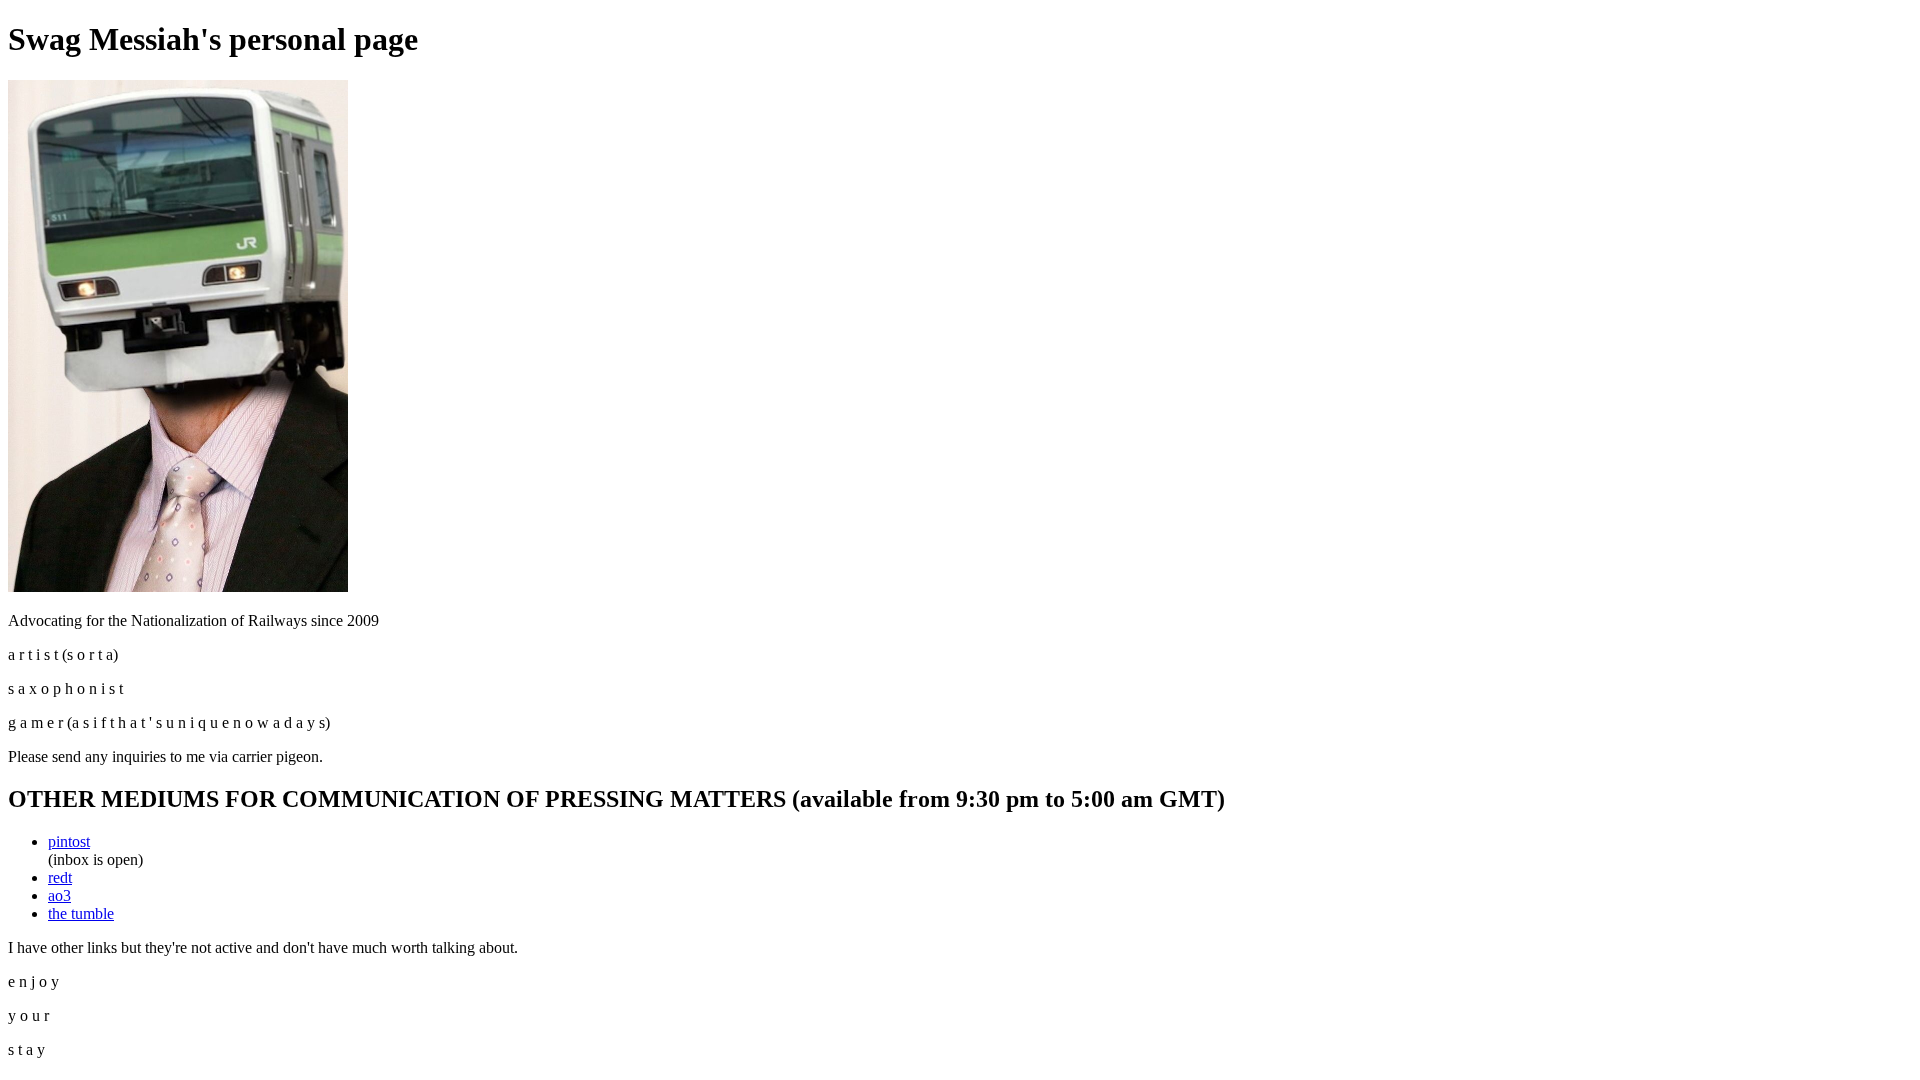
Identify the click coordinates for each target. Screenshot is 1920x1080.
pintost (69, 841)
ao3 (59, 895)
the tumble (81, 913)
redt (60, 877)
